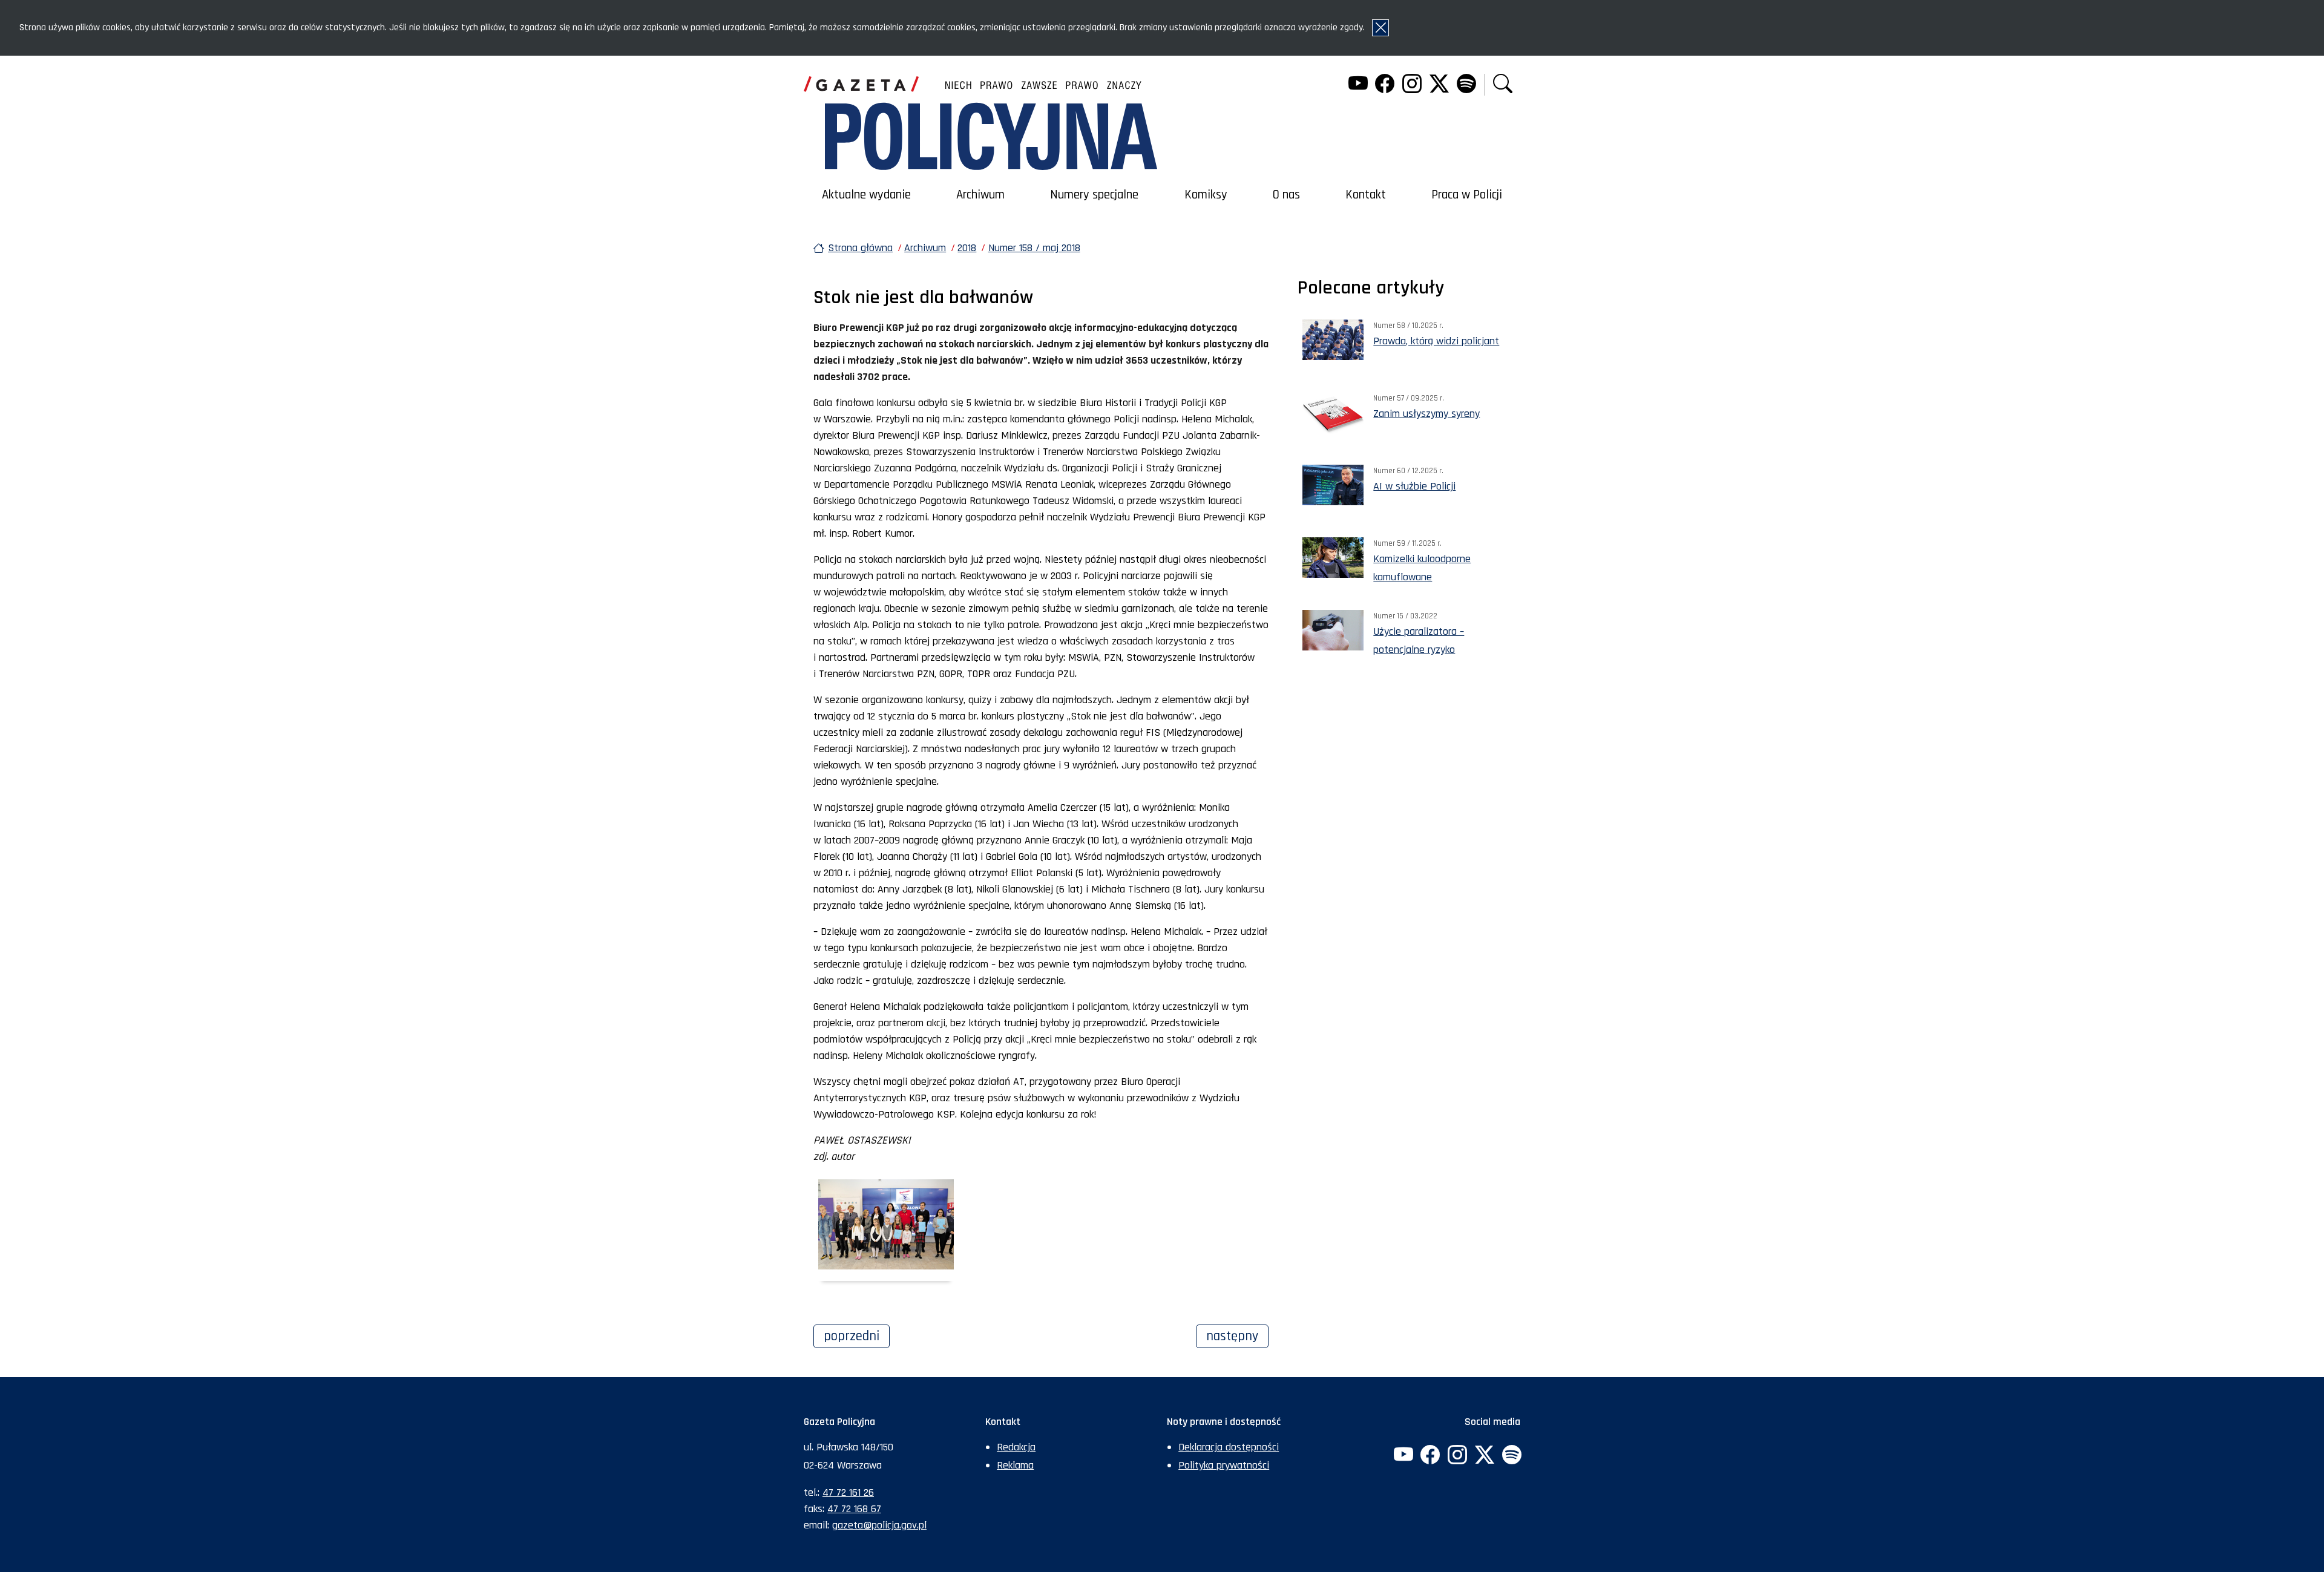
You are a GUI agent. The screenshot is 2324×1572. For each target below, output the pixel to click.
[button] (1503, 85)
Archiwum (980, 195)
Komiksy (1206, 195)
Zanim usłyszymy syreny (1426, 414)
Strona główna (860, 248)
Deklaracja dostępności (1229, 1447)
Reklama (1015, 1465)
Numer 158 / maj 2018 (1034, 248)
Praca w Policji (1467, 195)
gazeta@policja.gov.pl (879, 1525)
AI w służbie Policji (1414, 486)
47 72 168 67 (854, 1509)
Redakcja (1016, 1447)
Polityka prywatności (1224, 1465)
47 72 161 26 (848, 1492)
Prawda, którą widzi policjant (1436, 341)
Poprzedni (857, 1336)
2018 (967, 248)
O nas (1286, 195)
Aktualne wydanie (866, 195)
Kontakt (1366, 195)
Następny (1237, 1336)
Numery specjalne (1094, 195)
